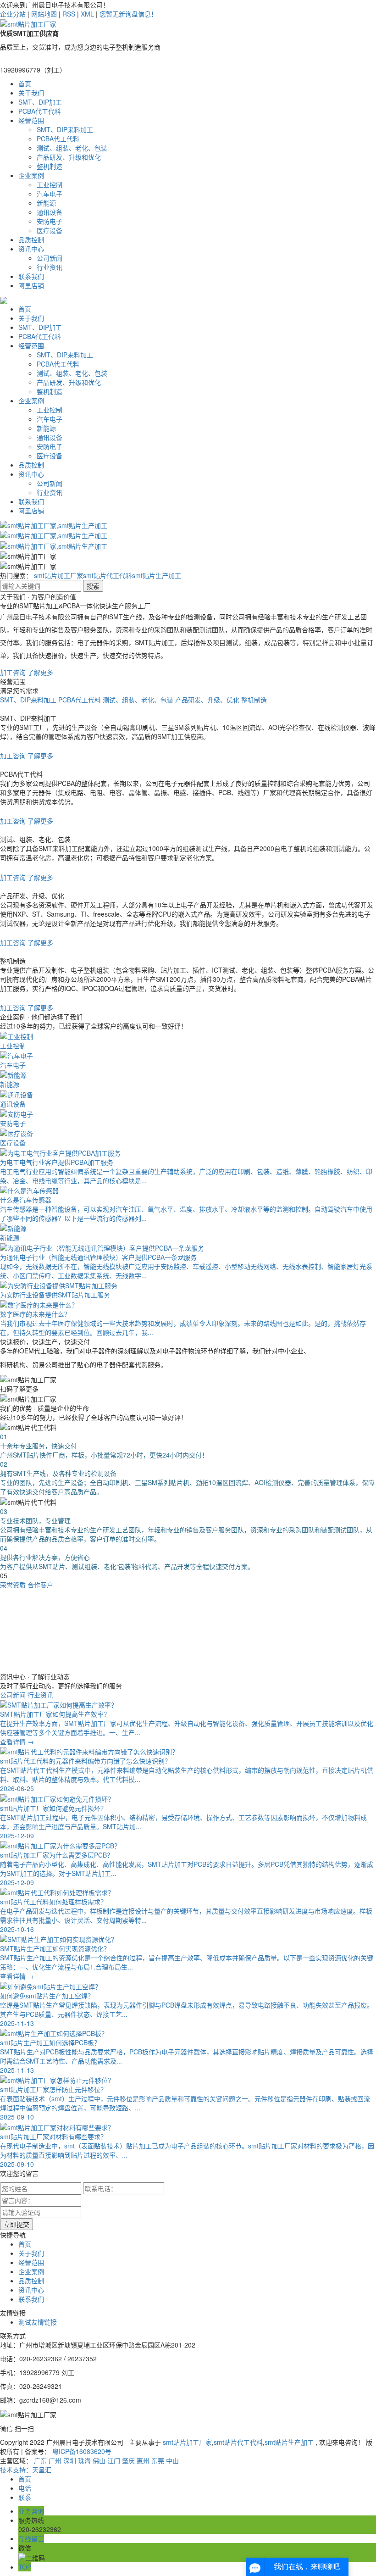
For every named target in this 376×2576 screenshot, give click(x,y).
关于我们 (31, 93)
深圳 (70, 2460)
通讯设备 (50, 212)
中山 (172, 2460)
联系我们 (31, 276)
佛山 (99, 2460)
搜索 (93, 586)
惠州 (143, 2460)
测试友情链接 (38, 2322)
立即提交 (17, 2224)
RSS (69, 14)
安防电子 (50, 221)
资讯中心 (31, 249)
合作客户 (40, 1585)
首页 (25, 83)
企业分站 (13, 14)
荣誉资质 (13, 1585)
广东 (40, 2460)
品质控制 (31, 239)
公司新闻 (50, 258)
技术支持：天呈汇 (26, 2470)
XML (87, 14)
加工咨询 (13, 672)
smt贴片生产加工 (157, 575)
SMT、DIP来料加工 (65, 129)
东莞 (158, 2460)
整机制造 (50, 166)
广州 (55, 2460)
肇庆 (128, 2460)
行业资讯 (50, 267)
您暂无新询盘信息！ (128, 14)
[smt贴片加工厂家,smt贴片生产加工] (54, 524)
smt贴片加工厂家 (58, 575)
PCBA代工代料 (40, 111)
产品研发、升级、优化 (207, 700)
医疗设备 (50, 230)
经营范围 (31, 120)
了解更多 (40, 672)
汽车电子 (50, 194)
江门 (114, 2460)
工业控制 (50, 184)
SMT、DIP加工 (40, 102)
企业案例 (31, 175)
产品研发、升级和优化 (69, 157)
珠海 (84, 2460)
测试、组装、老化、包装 (72, 148)
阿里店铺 (31, 285)
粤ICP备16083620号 (82, 2451)
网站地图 (44, 14)
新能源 (46, 203)
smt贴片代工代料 (108, 575)
